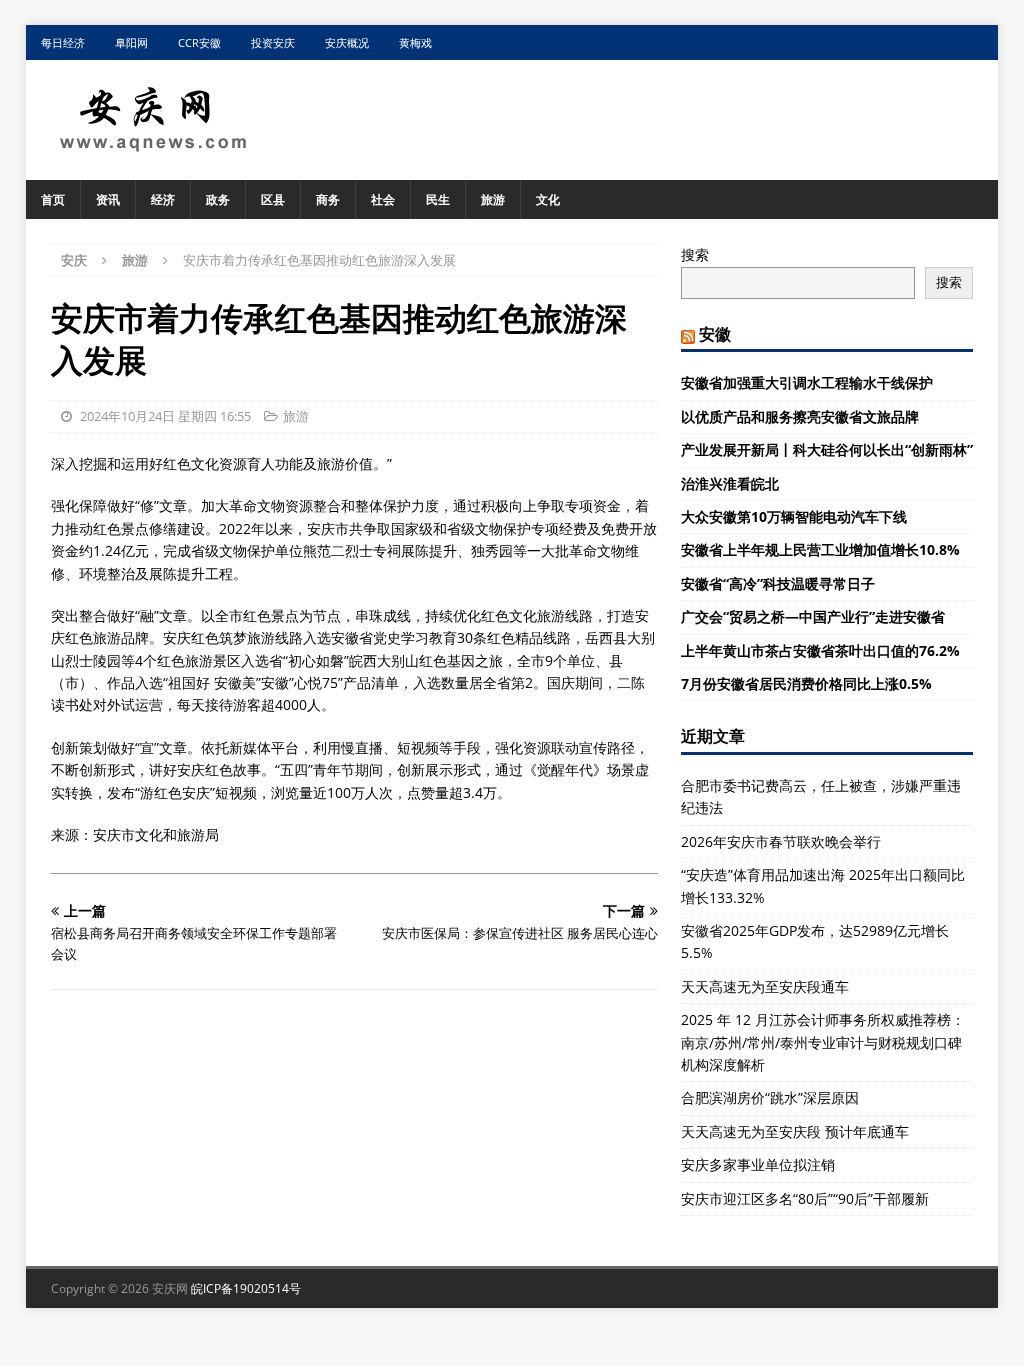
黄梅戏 (415, 42)
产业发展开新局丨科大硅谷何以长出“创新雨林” (827, 449)
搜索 (695, 254)
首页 (53, 199)
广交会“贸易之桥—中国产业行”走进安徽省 (813, 616)
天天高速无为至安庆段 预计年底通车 (795, 1131)
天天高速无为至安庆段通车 (765, 986)
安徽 (715, 334)
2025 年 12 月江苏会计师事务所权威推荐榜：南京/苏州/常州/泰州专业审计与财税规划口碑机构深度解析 (823, 1042)
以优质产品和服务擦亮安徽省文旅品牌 (800, 416)
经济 (163, 199)
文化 (548, 199)
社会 (383, 199)
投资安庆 (273, 42)
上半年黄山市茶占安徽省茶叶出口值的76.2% (820, 650)
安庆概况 (347, 42)
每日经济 (63, 42)
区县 (273, 199)
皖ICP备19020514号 (246, 1288)
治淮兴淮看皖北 (730, 483)
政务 (218, 199)
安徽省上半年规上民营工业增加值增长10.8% (820, 549)
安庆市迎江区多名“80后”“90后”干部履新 (805, 1198)
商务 (328, 199)
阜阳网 (131, 42)
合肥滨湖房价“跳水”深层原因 (770, 1097)
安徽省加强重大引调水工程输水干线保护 (807, 382)
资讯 (108, 199)
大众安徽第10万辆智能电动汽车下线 (794, 516)
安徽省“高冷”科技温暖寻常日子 (778, 583)
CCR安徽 (199, 42)
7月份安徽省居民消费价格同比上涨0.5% (806, 683)
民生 (438, 199)
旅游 (493, 199)
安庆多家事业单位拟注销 (758, 1164)
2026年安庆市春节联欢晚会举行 (781, 841)
